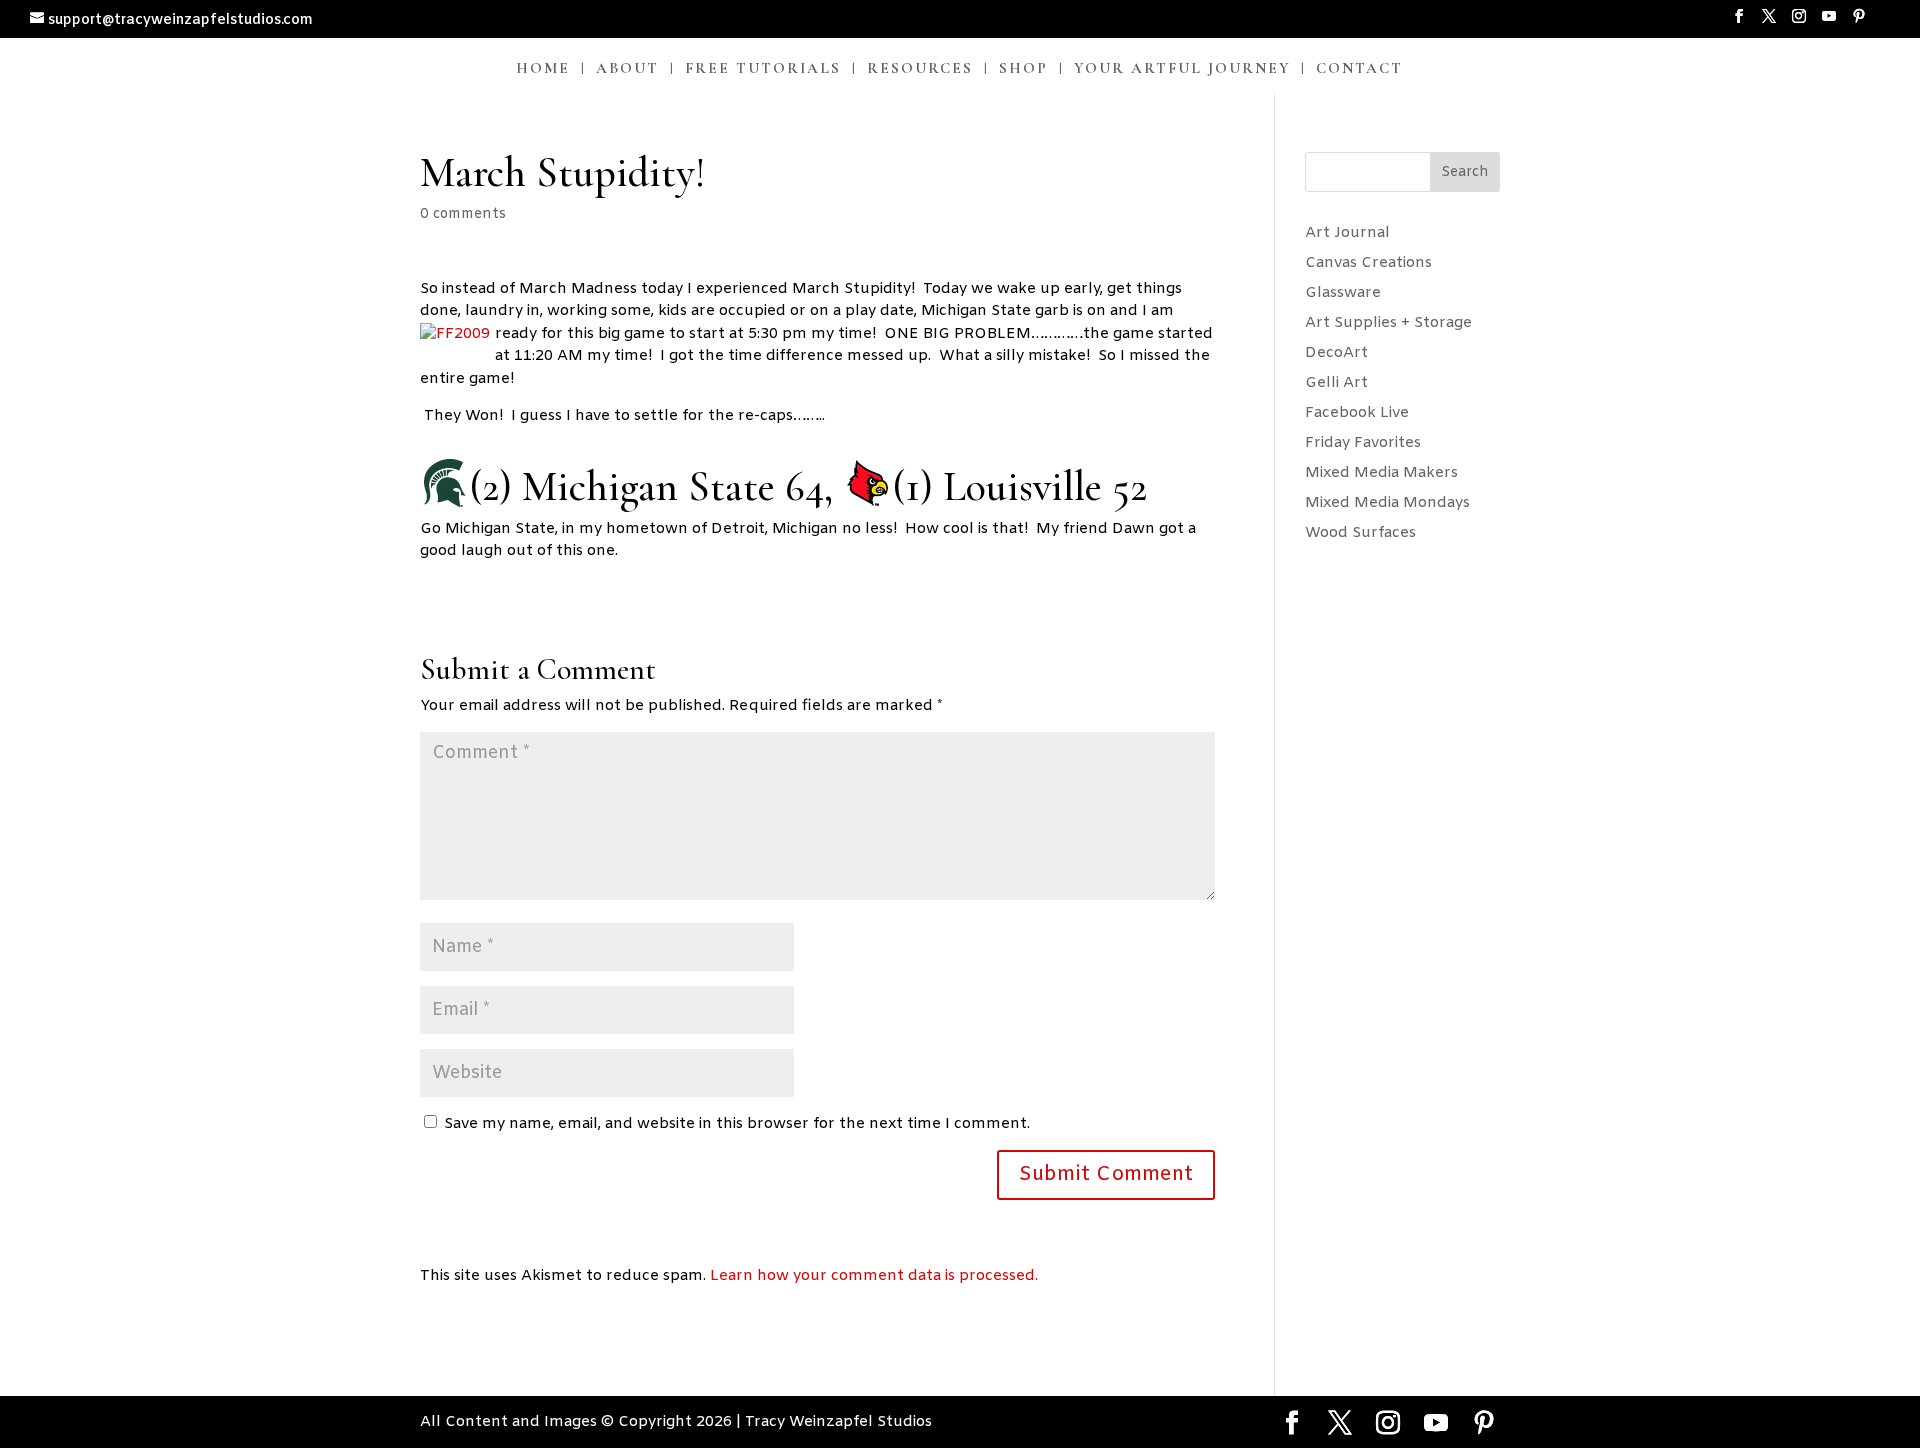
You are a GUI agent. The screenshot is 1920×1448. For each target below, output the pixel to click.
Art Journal (1347, 233)
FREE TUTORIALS (763, 69)
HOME (543, 69)
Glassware (1343, 293)
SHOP (1023, 69)
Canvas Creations (1368, 263)
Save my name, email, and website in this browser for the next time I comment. (737, 1124)
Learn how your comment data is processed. (874, 1276)
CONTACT (1359, 69)
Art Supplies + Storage (1388, 323)
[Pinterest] (1859, 23)
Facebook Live (1357, 413)
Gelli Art (1336, 383)
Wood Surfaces (1360, 533)
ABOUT (627, 69)
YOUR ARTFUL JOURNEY (1182, 69)
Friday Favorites (1363, 443)
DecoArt (1336, 353)
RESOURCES (920, 69)
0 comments (463, 214)
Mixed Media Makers (1381, 473)
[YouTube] (1829, 23)
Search (1465, 172)
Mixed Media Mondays (1387, 503)
